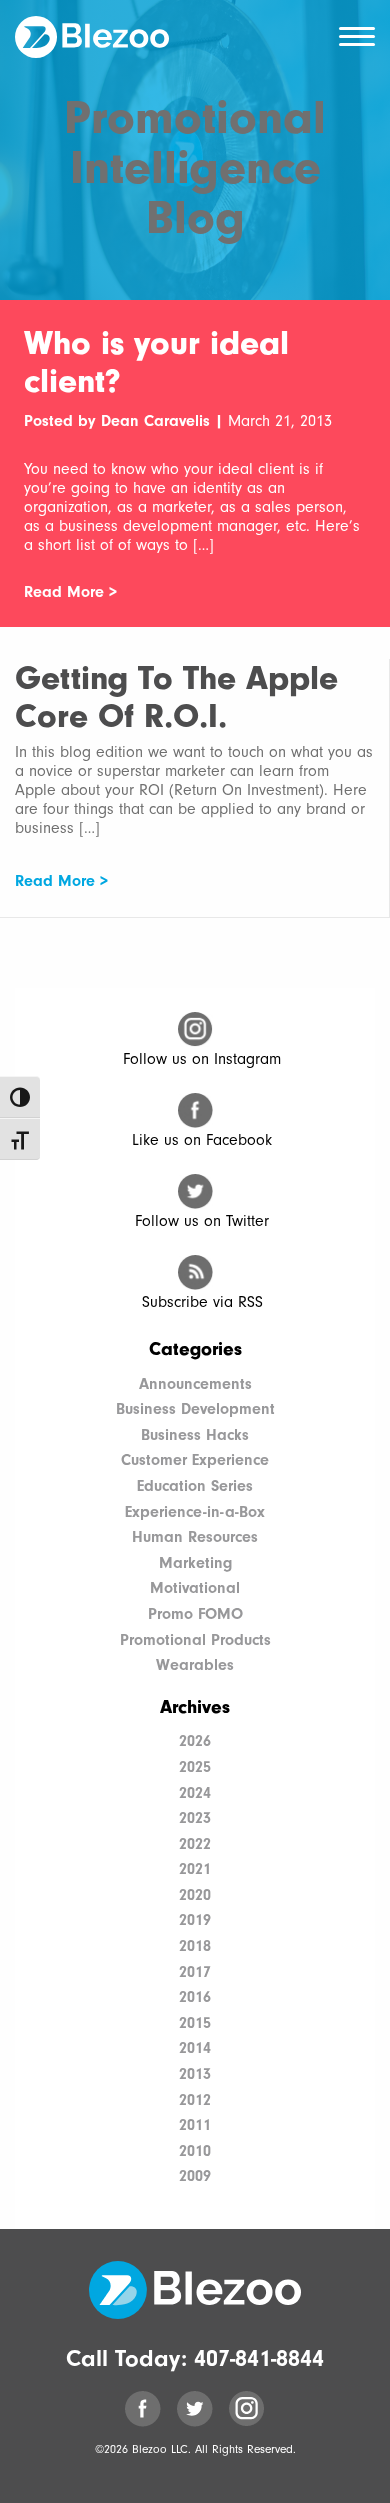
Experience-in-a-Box (195, 1512)
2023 (195, 1818)
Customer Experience (195, 1460)
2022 (195, 1844)
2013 (195, 2074)
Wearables (195, 1665)
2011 (195, 2125)
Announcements (195, 1384)
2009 (195, 2176)
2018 (195, 1946)
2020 (195, 1895)
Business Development (195, 1409)
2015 (195, 2023)
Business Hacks (195, 1435)
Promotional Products (195, 1640)
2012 (195, 2100)
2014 (195, 2048)
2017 (195, 1972)
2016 (195, 1997)
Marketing (195, 1563)
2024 (195, 1793)
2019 (195, 1920)
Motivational (195, 1588)
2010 (195, 2151)
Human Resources (195, 1537)
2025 (195, 1767)
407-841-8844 (259, 2358)
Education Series (195, 1486)
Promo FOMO (195, 1614)
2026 (195, 1741)
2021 (195, 1869)
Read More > (70, 592)
